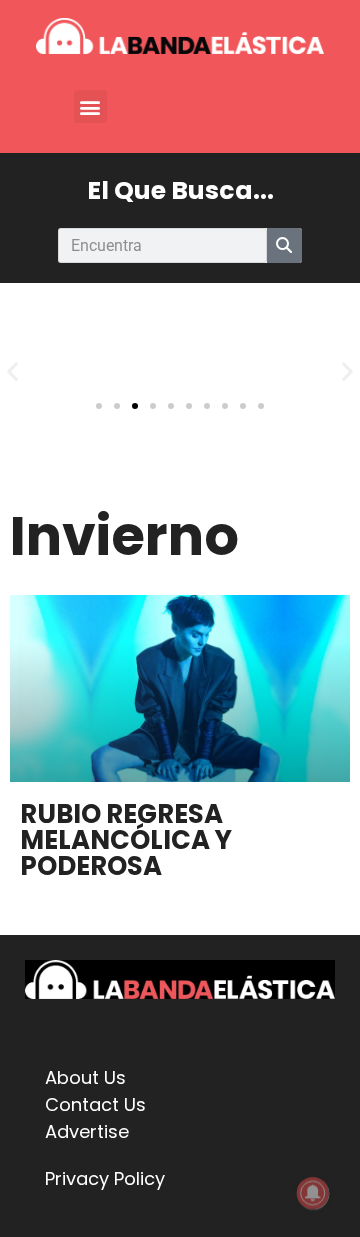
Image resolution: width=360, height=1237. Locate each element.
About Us (85, 1077)
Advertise (87, 1131)
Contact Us (95, 1104)
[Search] (284, 245)
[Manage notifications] (313, 1193)
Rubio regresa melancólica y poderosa (126, 840)
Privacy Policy (105, 1178)
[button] (90, 106)
